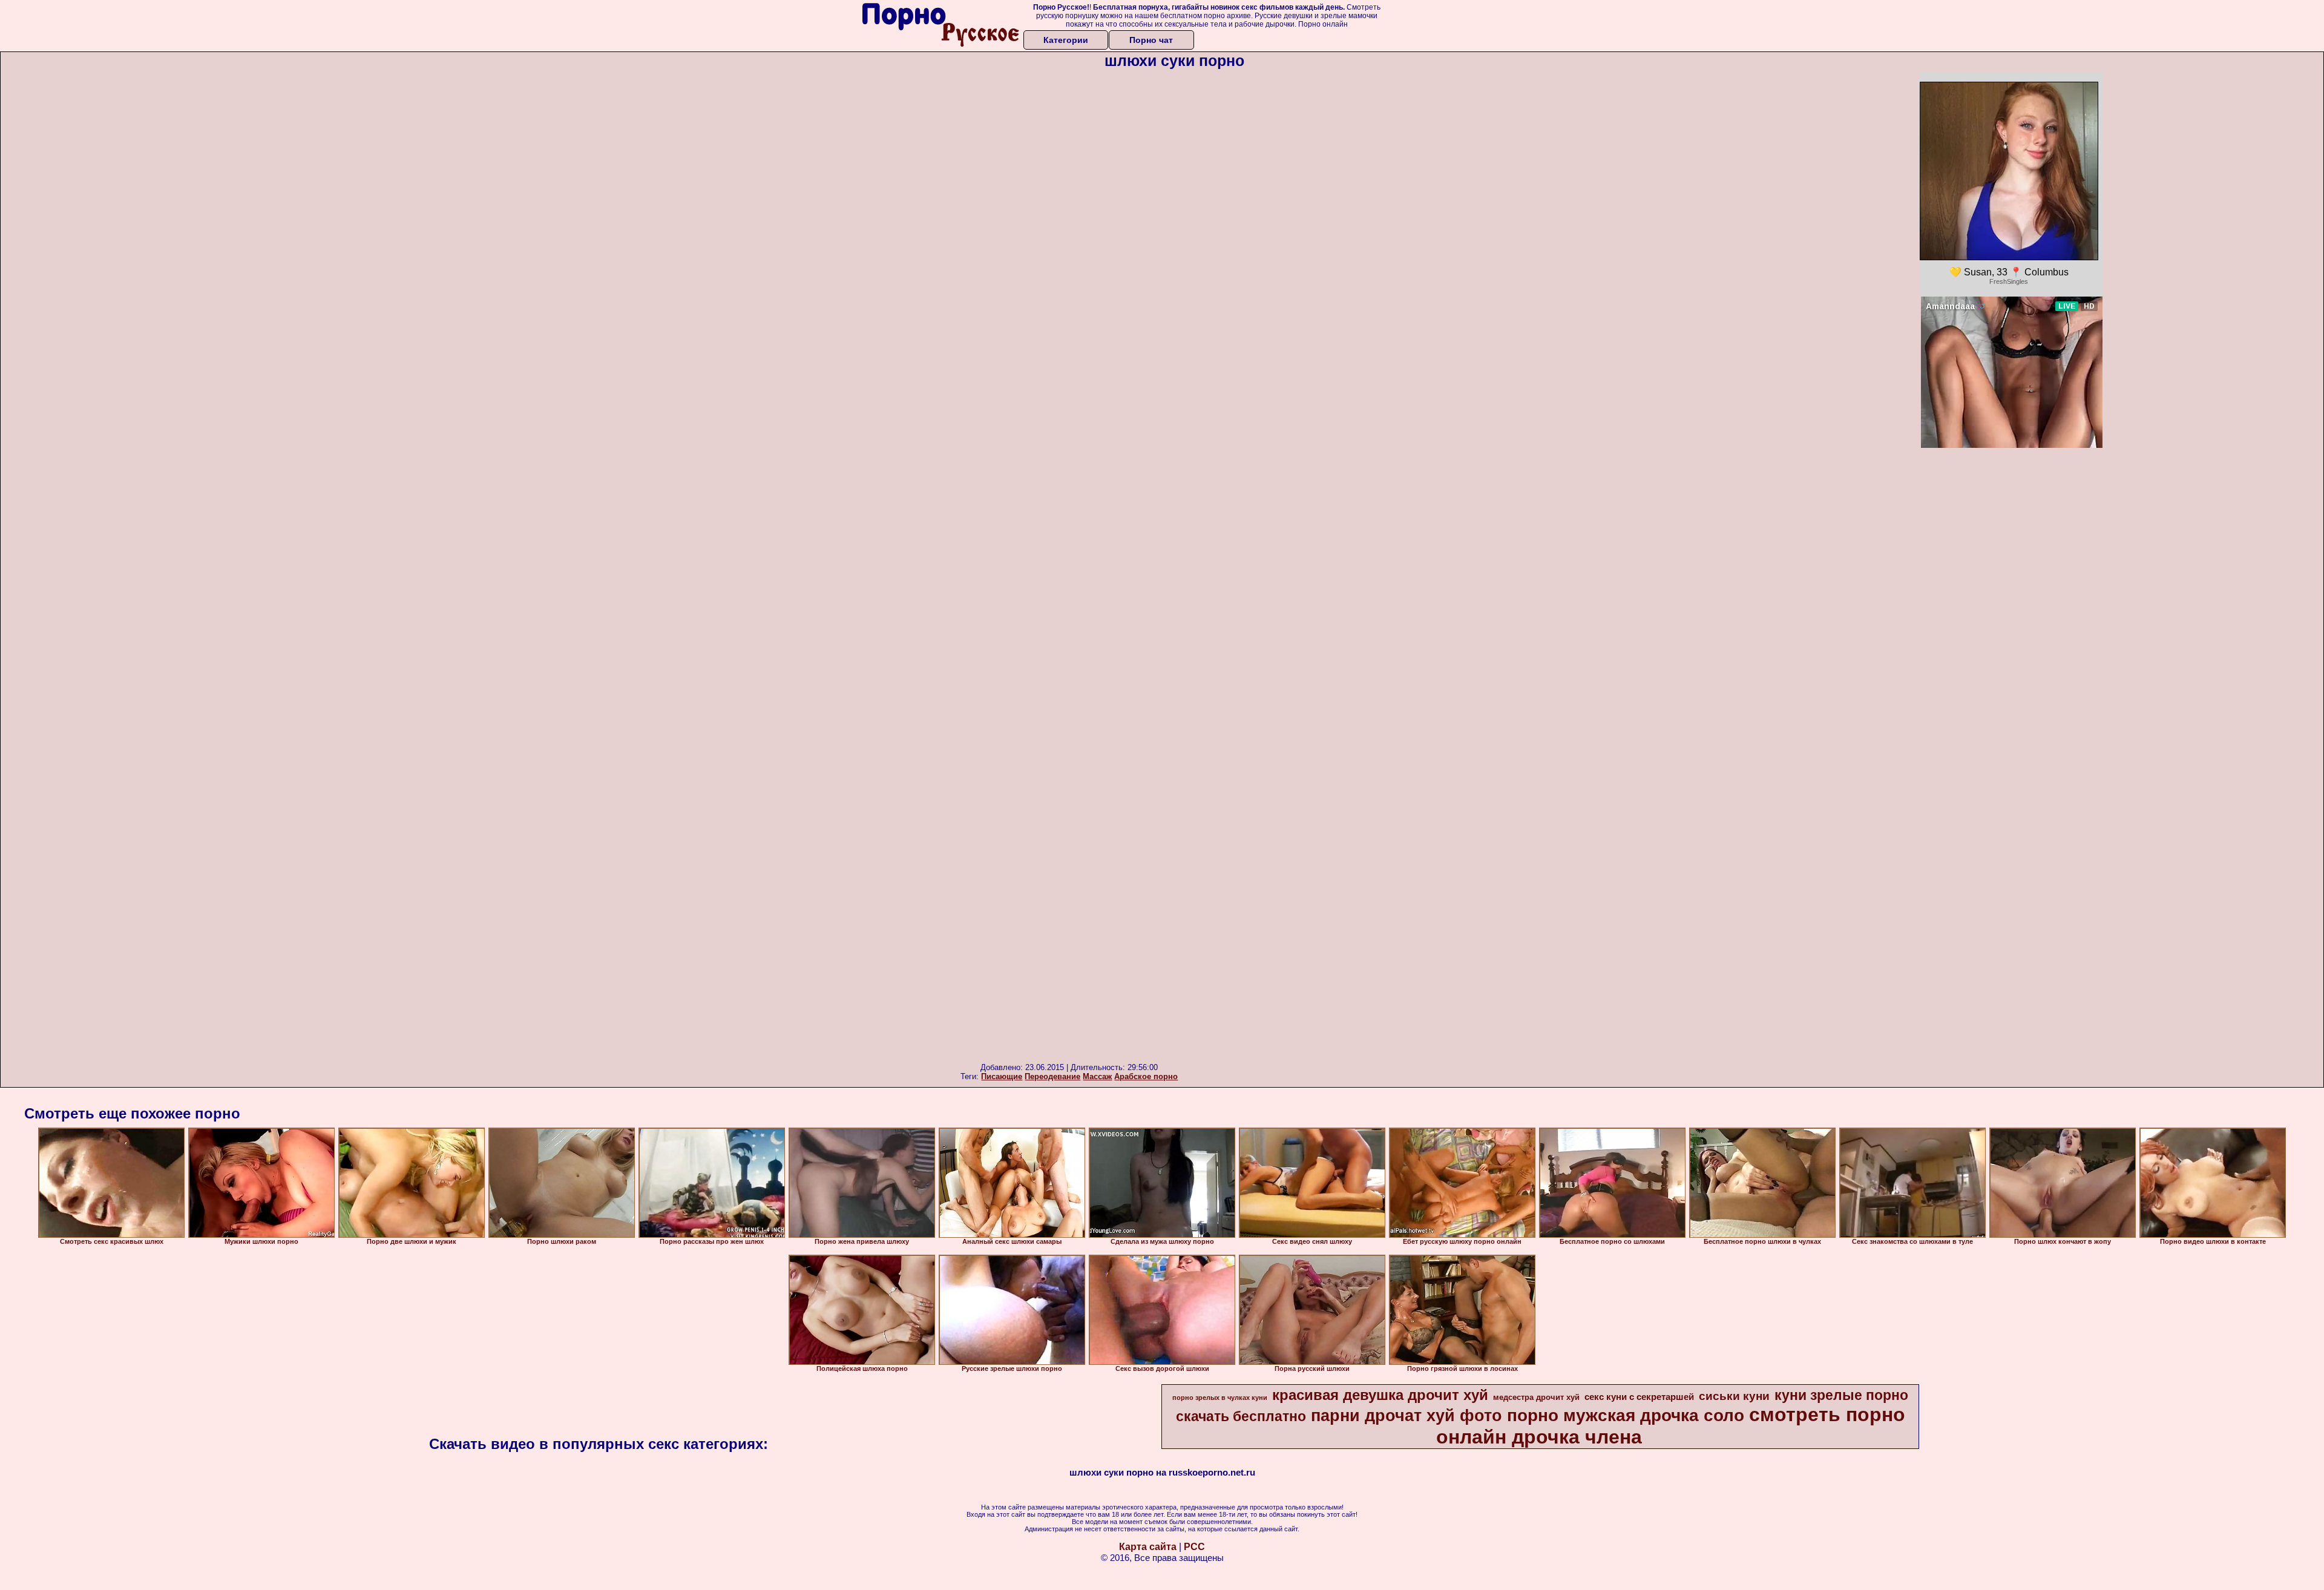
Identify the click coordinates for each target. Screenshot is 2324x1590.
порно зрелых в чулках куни (1220, 1398)
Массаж (1097, 1076)
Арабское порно (1146, 1076)
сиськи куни (1734, 1396)
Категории (1066, 40)
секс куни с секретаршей (1639, 1397)
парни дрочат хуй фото (1407, 1416)
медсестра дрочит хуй (1536, 1397)
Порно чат (1151, 40)
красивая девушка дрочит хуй (1380, 1395)
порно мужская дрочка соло (1626, 1415)
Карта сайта (1148, 1547)
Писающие (1002, 1076)
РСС (1194, 1547)
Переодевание (1052, 1076)
